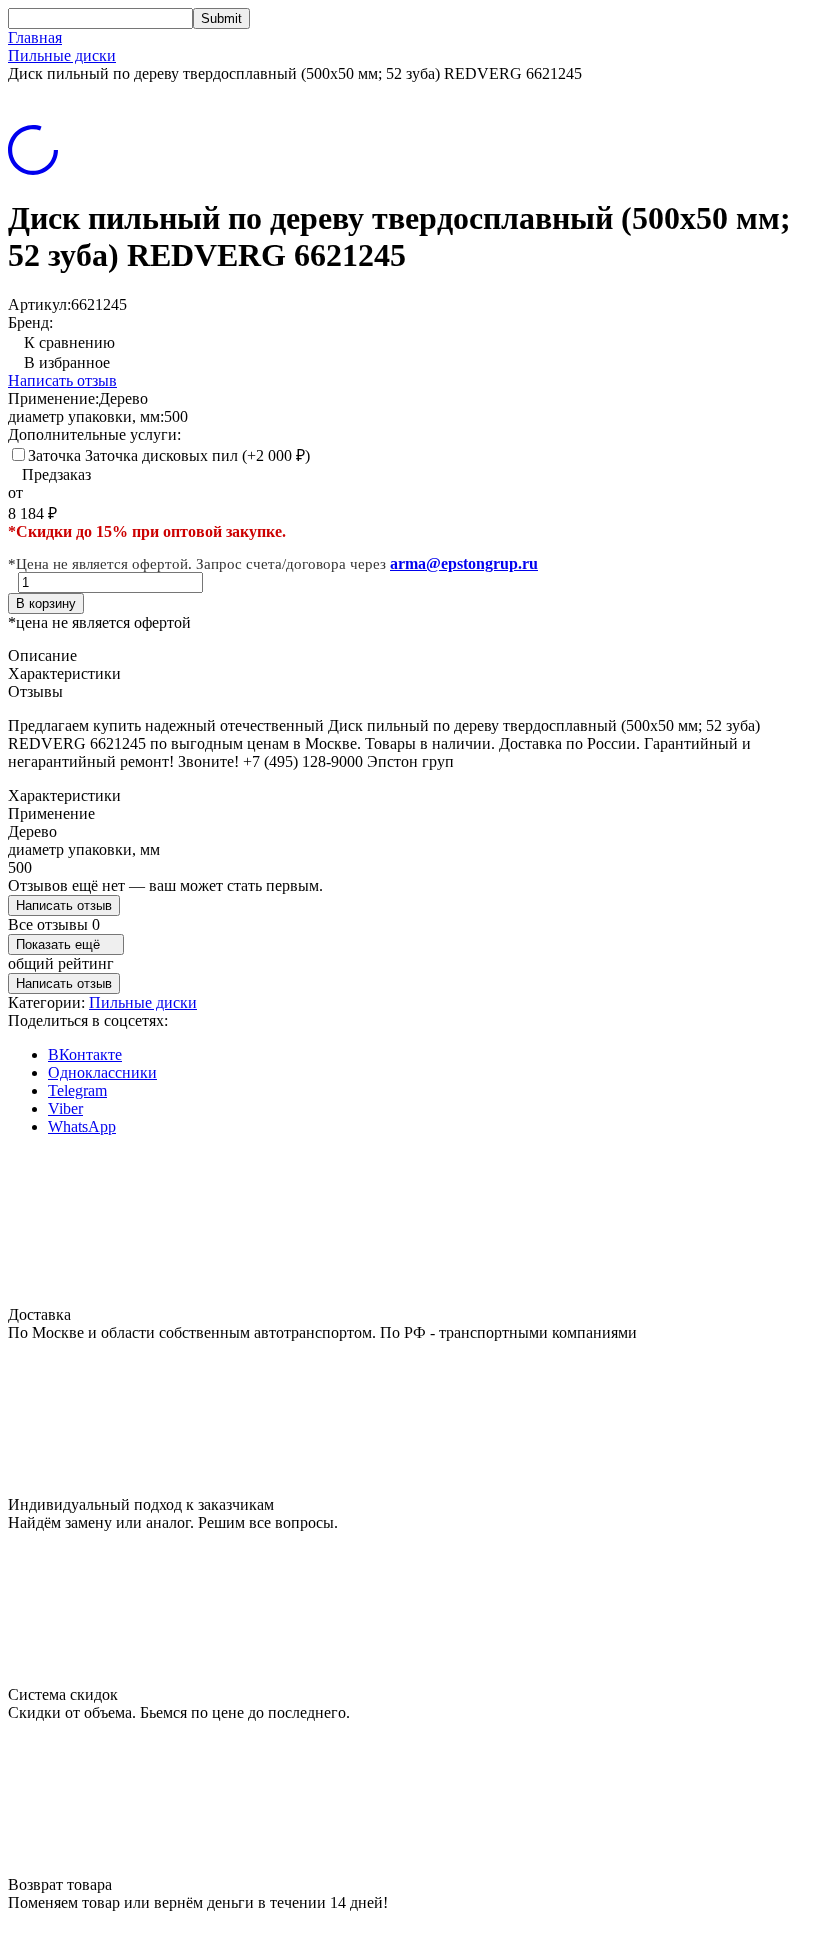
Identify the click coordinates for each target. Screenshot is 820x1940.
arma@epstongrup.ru (464, 563)
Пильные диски (62, 55)
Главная (35, 37)
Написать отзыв (62, 380)
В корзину (46, 603)
